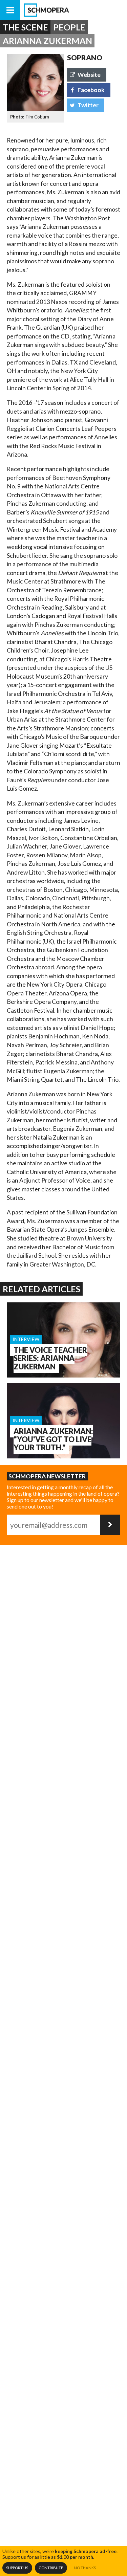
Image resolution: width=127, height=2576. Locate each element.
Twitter (88, 105)
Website (89, 75)
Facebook (91, 90)
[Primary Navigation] (10, 10)
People (69, 27)
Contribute (51, 2568)
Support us (17, 2568)
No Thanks (85, 2568)
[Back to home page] (74, 10)
